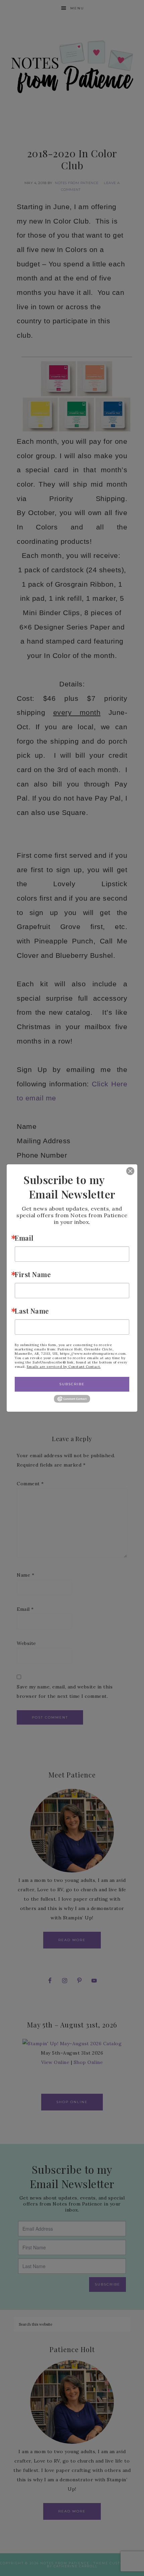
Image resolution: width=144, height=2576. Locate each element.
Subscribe (72, 1384)
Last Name (32, 1311)
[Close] (125, 1171)
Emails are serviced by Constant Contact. (64, 1367)
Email (24, 1238)
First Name (33, 1274)
